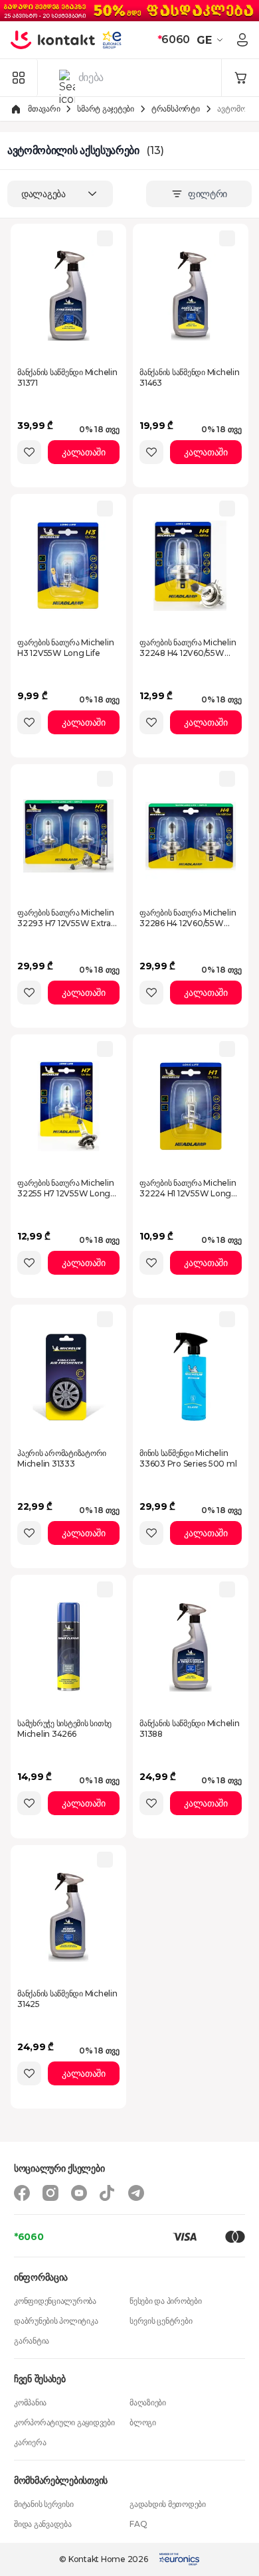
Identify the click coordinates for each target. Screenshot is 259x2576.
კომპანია (30, 2402)
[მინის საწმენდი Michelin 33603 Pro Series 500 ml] (191, 1376)
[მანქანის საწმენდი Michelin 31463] (191, 295)
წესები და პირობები (166, 2301)
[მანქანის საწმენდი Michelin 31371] (68, 295)
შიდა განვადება (43, 2524)
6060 (174, 40)
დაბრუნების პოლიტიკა (56, 2321)
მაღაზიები (148, 2402)
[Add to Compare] (105, 238)
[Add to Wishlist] (29, 452)
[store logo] (53, 40)
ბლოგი (143, 2422)
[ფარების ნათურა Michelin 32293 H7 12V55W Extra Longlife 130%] (68, 836)
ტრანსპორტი (176, 109)
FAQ (138, 2524)
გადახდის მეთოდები (168, 2504)
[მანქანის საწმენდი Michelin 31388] (191, 1647)
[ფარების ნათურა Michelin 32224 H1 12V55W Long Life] (191, 1106)
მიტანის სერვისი (43, 2504)
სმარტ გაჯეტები (106, 109)
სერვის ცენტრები (161, 2321)
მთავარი (44, 109)
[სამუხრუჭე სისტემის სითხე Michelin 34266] (68, 1647)
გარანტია (32, 2341)
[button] (212, 40)
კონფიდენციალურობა (55, 2301)
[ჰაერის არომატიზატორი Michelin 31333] (68, 1376)
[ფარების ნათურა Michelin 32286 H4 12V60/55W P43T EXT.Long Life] (191, 836)
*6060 (29, 2237)
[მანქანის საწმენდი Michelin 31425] (68, 1917)
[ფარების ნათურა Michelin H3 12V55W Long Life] (68, 566)
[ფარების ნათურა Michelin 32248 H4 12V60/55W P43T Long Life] (191, 566)
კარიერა (30, 2442)
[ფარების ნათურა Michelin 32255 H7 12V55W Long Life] (68, 1106)
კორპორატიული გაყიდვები (64, 2422)
